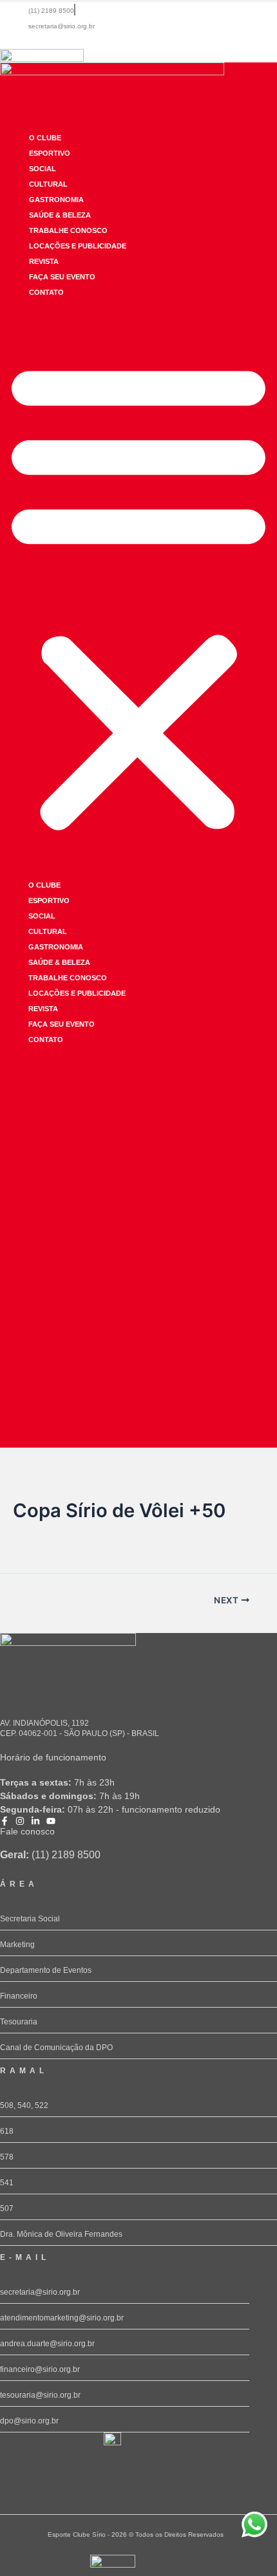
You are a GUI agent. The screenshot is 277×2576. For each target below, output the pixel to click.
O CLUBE (45, 138)
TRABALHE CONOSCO (68, 230)
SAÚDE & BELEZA (60, 215)
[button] (138, 595)
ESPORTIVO (50, 153)
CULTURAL (48, 184)
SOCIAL (43, 169)
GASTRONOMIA (56, 200)
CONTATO (46, 292)
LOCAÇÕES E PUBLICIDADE (78, 246)
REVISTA (44, 261)
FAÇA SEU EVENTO (62, 277)
